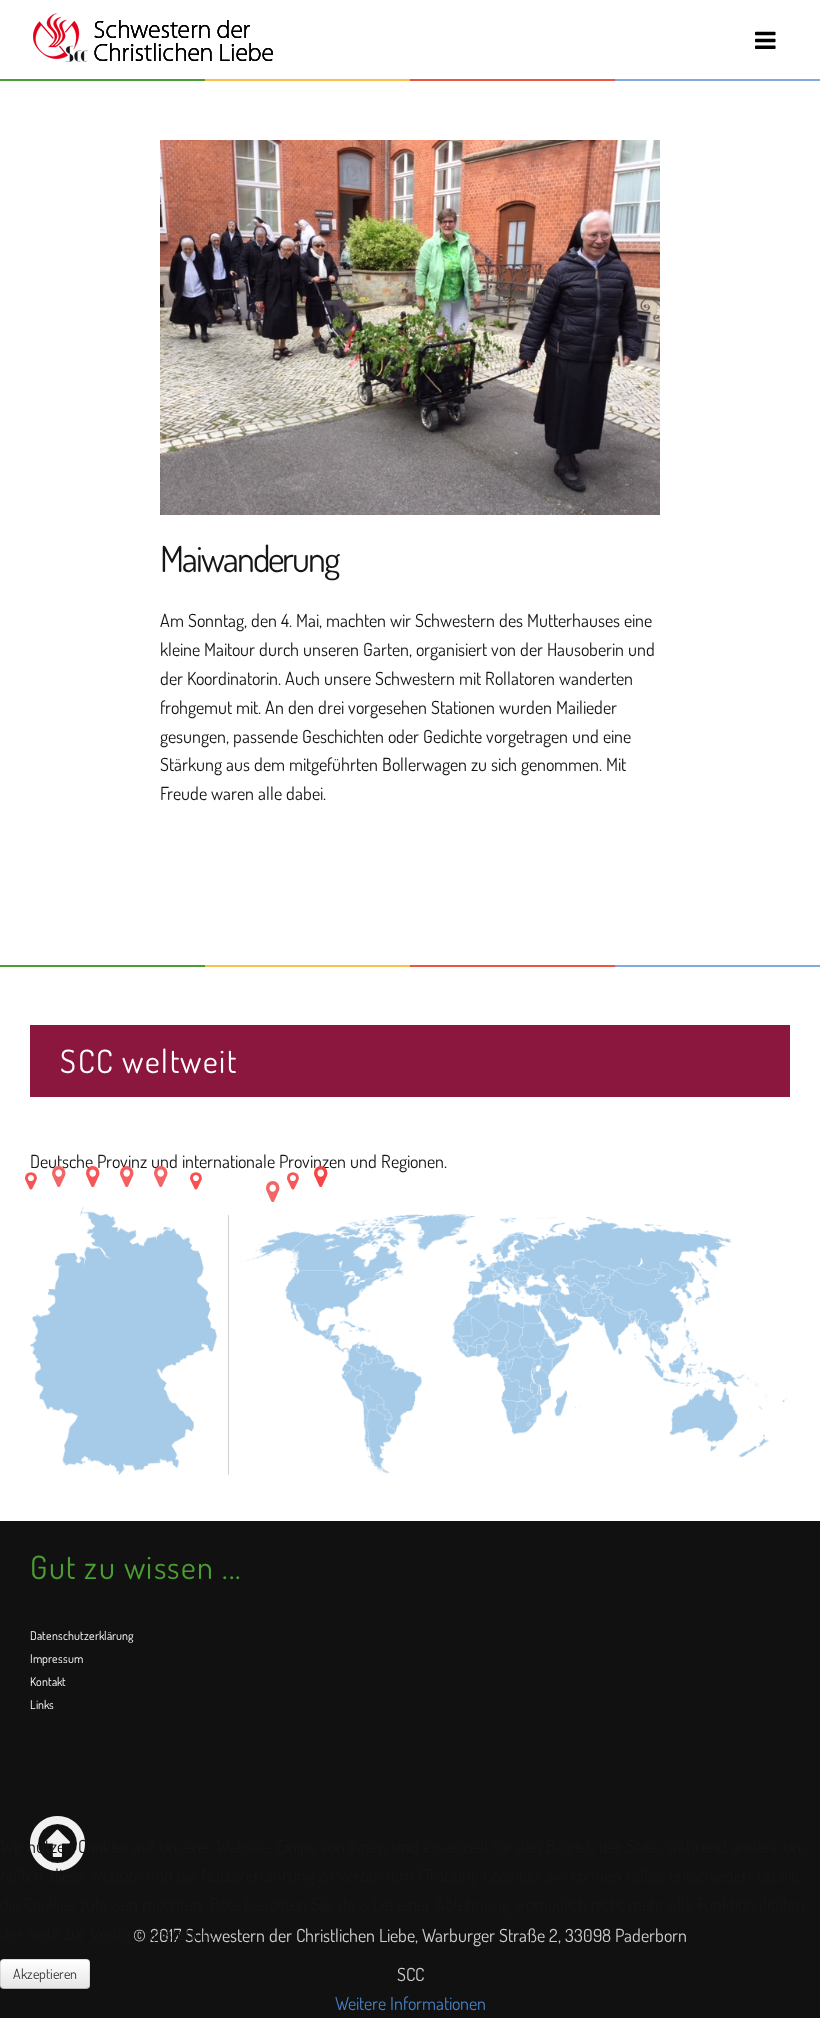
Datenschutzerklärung (81, 1635)
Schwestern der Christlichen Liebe (152, 38)
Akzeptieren (45, 1973)
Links (42, 1704)
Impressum (56, 1658)
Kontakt (48, 1681)
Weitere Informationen (410, 2003)
